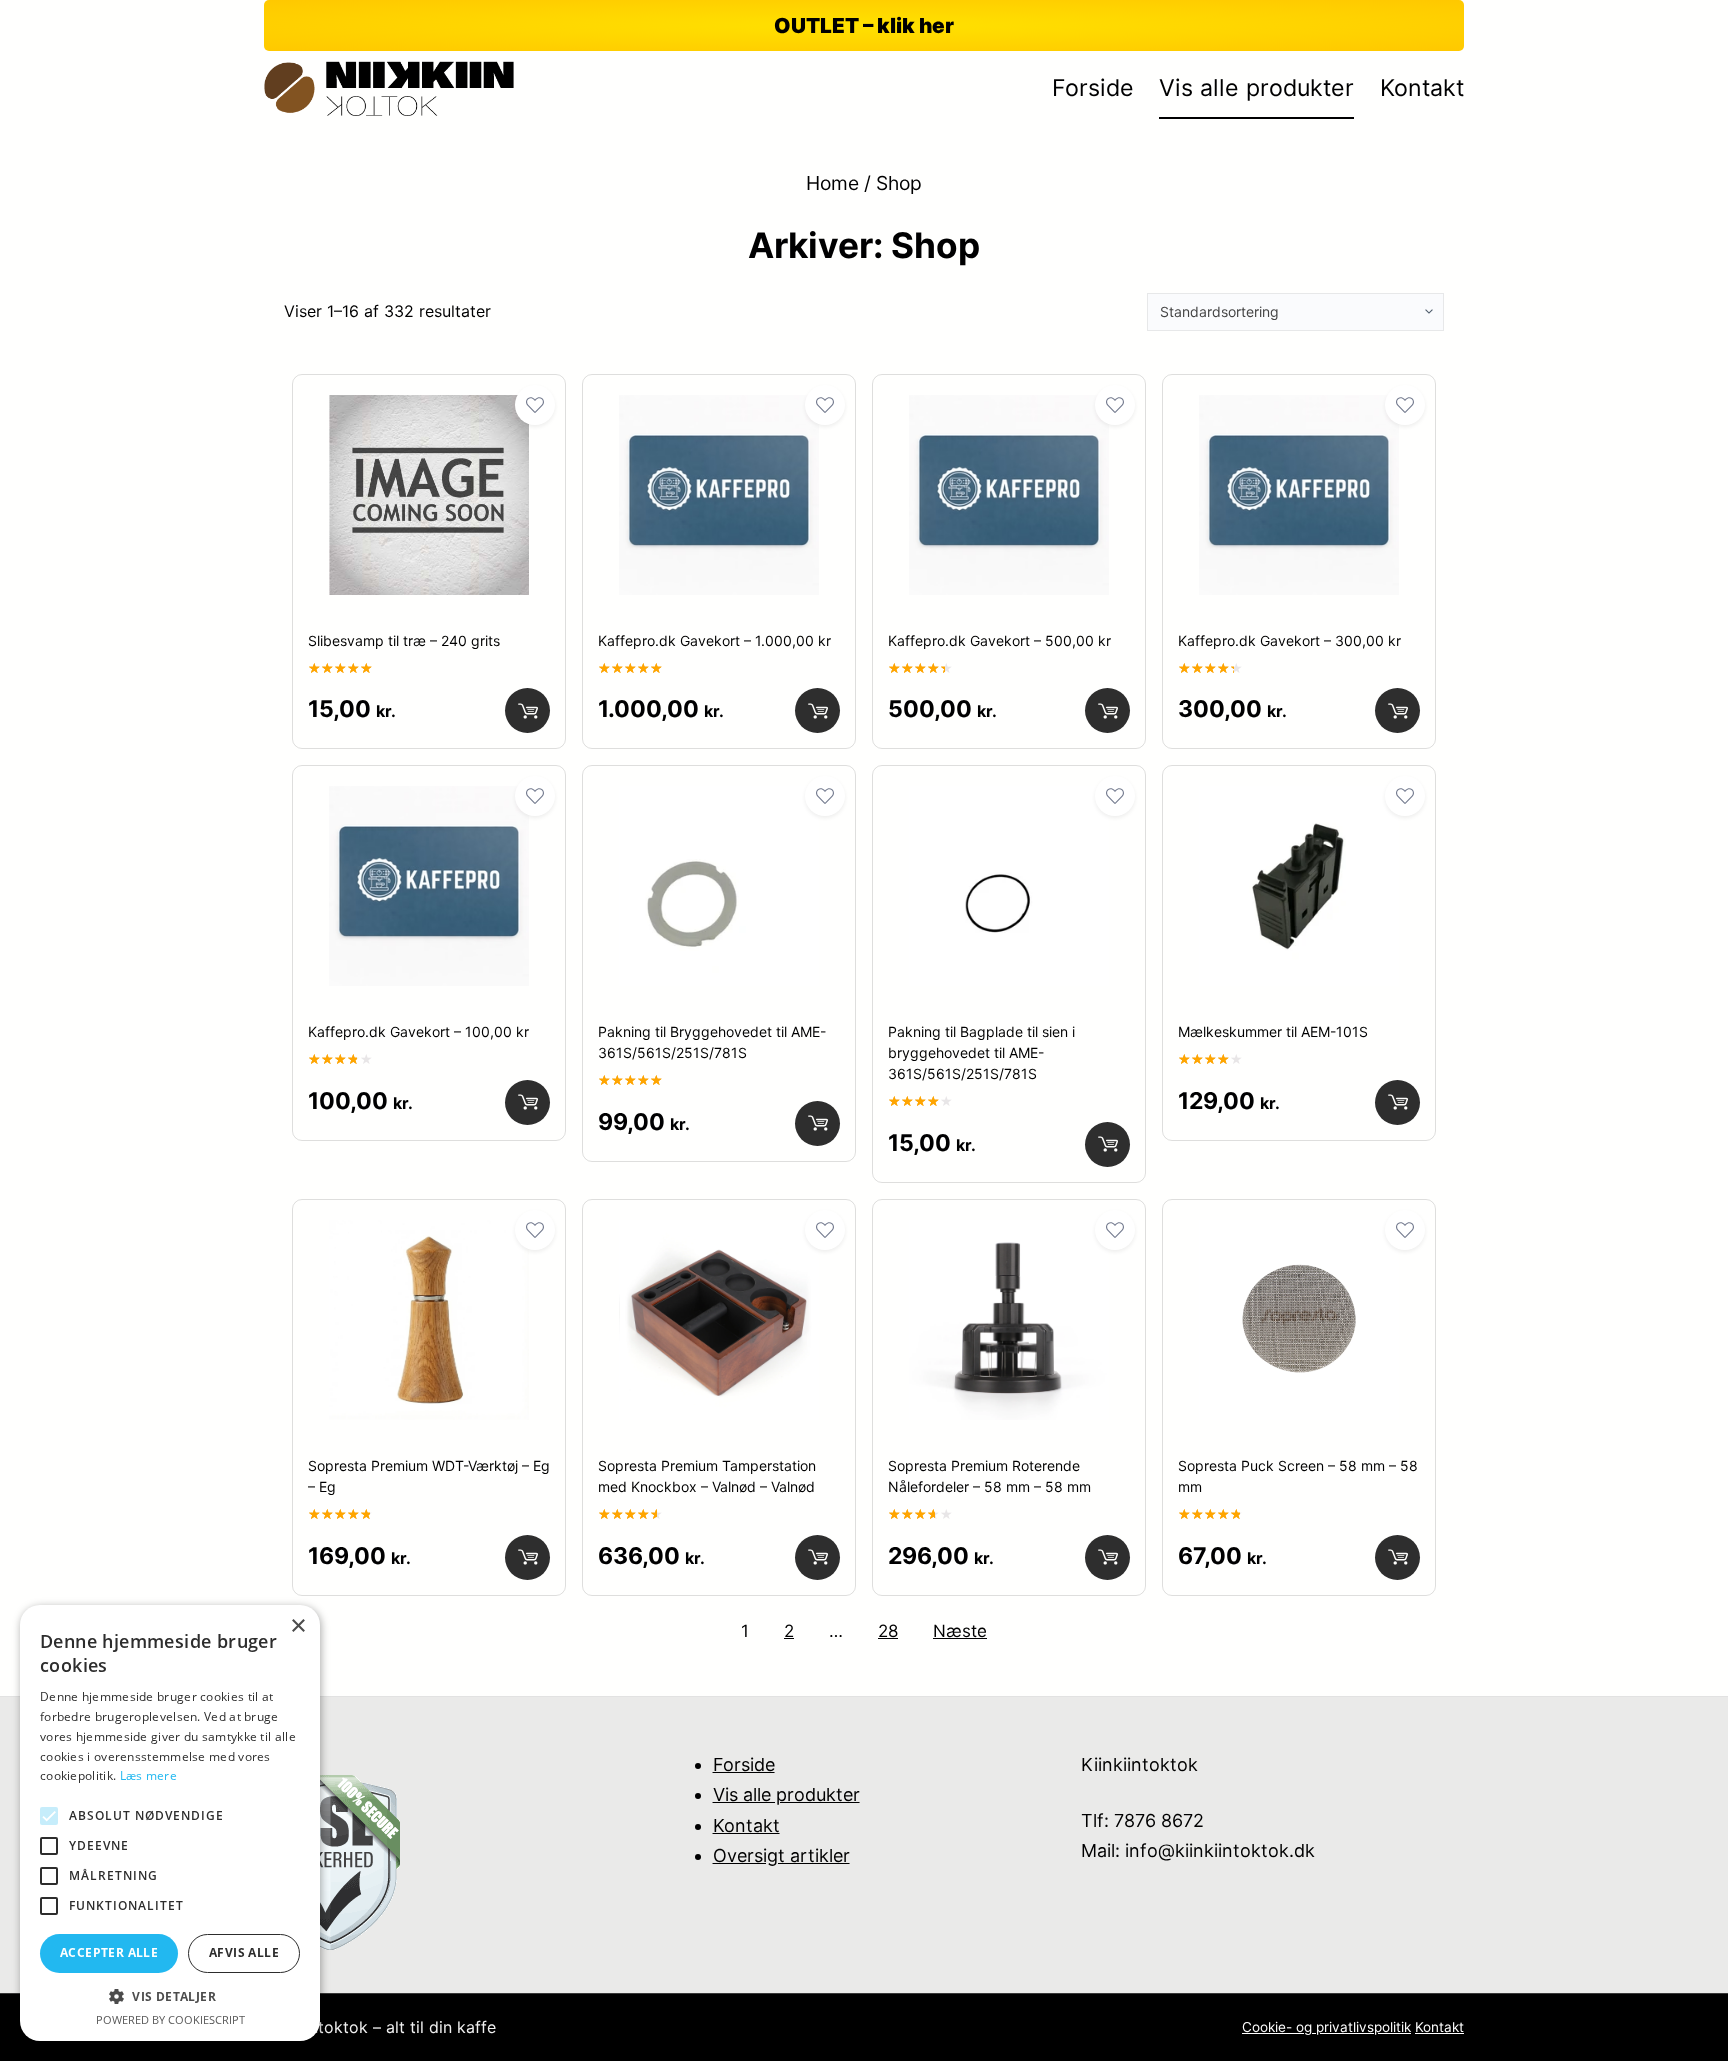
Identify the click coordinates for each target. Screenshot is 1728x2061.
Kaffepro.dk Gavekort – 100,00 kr (418, 1031)
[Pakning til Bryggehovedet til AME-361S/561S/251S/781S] (719, 802)
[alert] (170, 1823)
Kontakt (746, 1825)
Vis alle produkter (786, 1794)
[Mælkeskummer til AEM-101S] (1299, 802)
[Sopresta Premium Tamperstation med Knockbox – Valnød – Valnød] (719, 1236)
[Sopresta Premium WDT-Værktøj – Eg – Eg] (429, 1236)
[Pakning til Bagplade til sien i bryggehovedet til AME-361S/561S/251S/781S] (1009, 802)
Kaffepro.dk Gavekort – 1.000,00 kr (714, 640)
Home (832, 183)
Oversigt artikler (781, 1855)
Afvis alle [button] (244, 1952)
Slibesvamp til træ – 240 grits (404, 640)
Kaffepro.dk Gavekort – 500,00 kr (999, 640)
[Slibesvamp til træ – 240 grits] (429, 411)
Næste (960, 1631)
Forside (744, 1764)
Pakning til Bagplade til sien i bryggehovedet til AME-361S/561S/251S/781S (981, 1052)
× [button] (297, 1626)
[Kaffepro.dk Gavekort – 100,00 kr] (429, 802)
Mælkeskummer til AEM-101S (1273, 1031)
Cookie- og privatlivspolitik (1326, 2027)
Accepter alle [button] (109, 1952)
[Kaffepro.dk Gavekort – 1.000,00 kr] (719, 411)
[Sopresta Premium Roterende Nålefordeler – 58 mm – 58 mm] (1009, 1236)
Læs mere (148, 1775)
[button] (170, 1996)
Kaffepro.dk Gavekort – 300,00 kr (1289, 640)
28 (888, 1631)
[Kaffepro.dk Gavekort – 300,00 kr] (1299, 411)
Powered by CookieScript (170, 2019)
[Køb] (527, 710)
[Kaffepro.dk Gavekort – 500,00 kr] (1009, 411)
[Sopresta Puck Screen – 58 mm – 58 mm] (1299, 1236)
